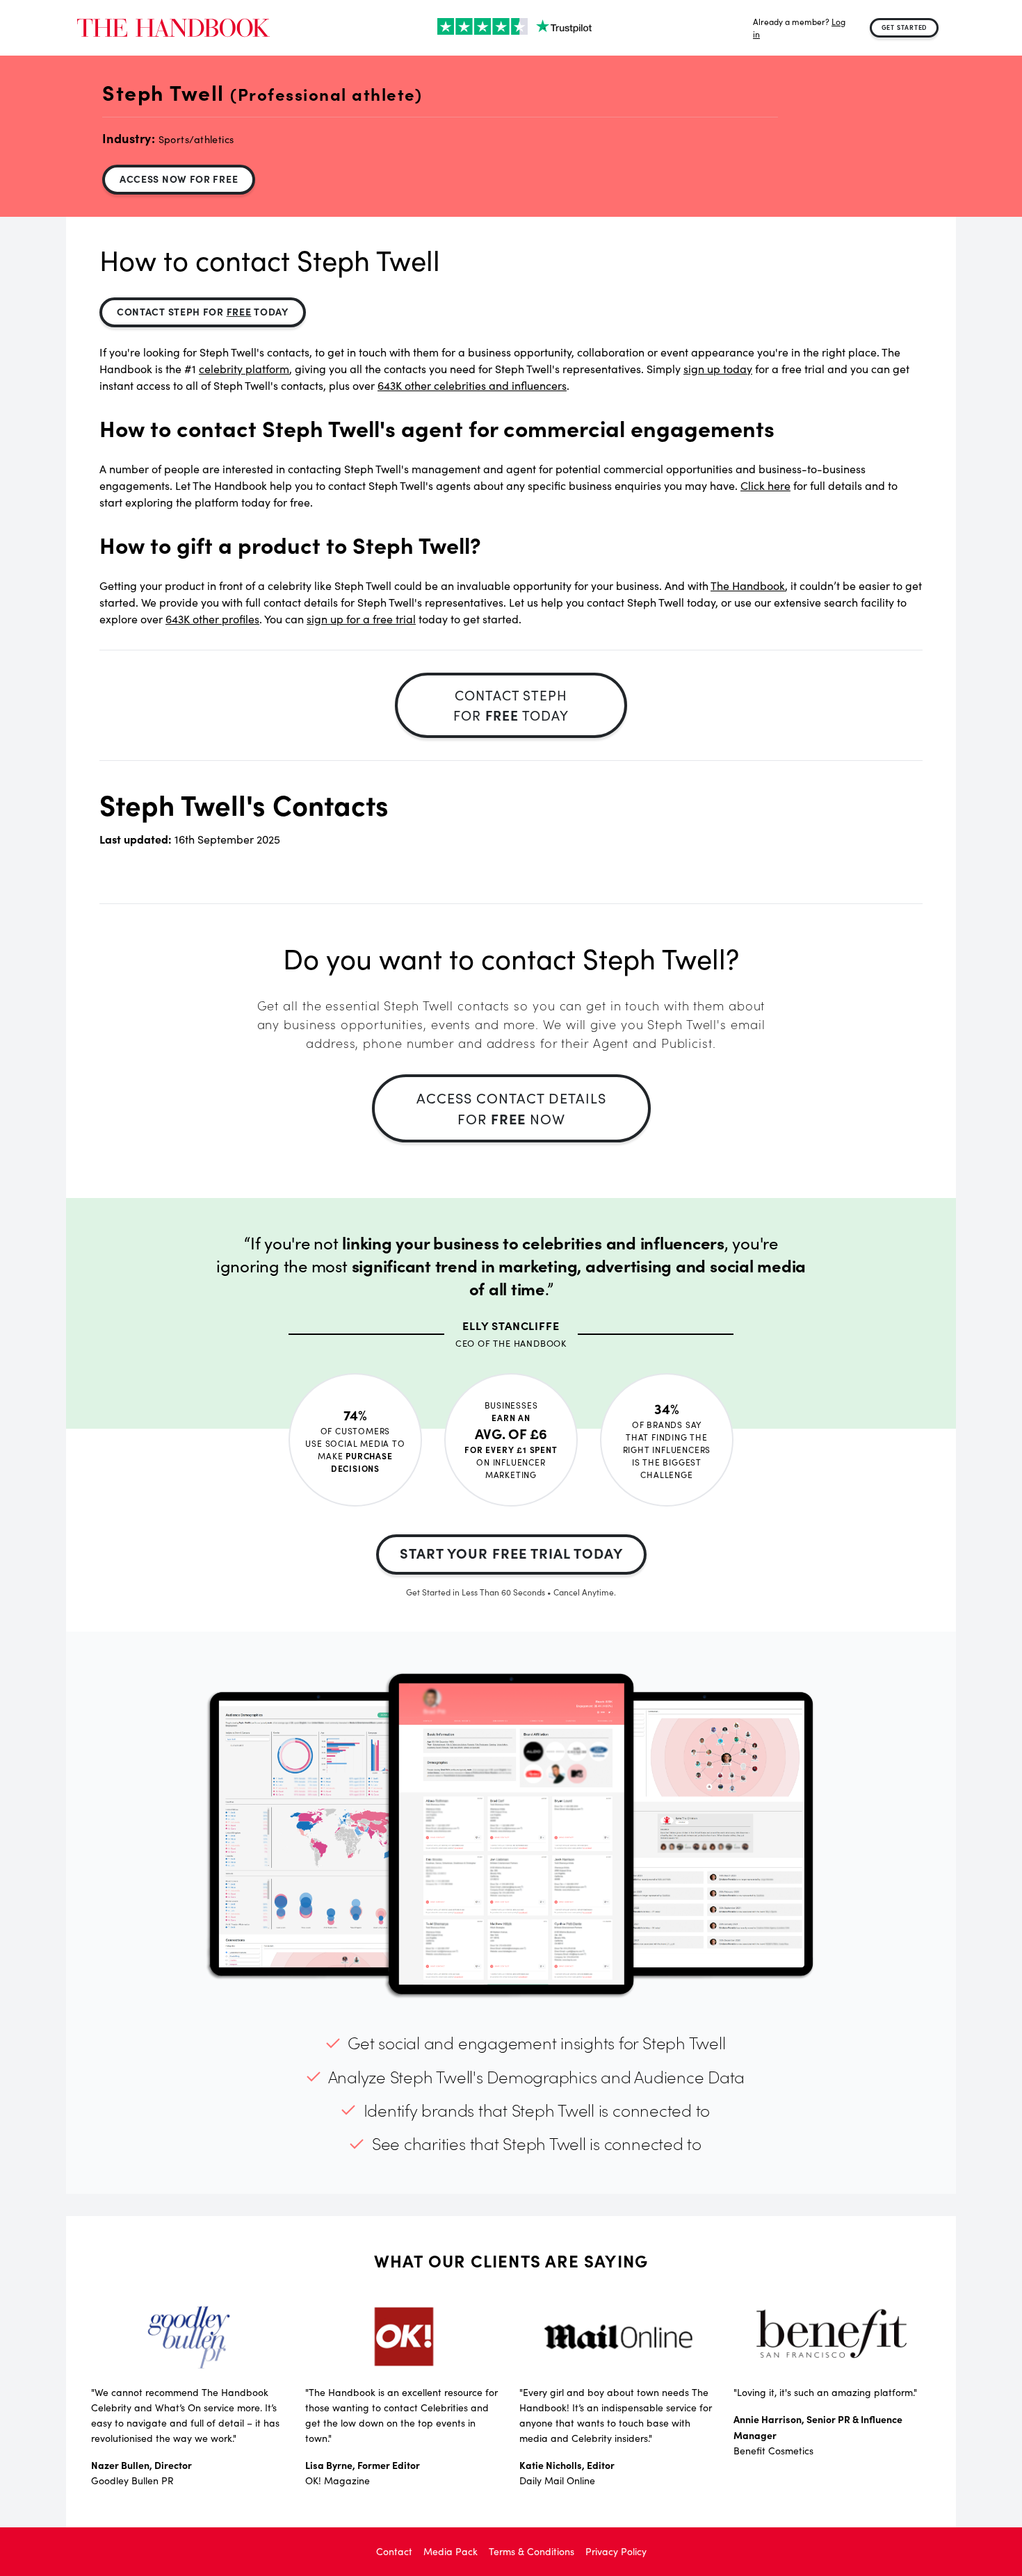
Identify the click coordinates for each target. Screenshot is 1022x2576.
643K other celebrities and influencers (472, 385)
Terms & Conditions (532, 2551)
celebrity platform (244, 369)
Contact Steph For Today (203, 311)
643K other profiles (212, 619)
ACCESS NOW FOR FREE (179, 179)
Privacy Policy (616, 2551)
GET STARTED (905, 27)
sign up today (718, 369)
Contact (394, 2551)
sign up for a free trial (361, 619)
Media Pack (451, 2551)
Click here (765, 485)
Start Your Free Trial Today (511, 1553)
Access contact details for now (511, 1108)
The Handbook (748, 585)
